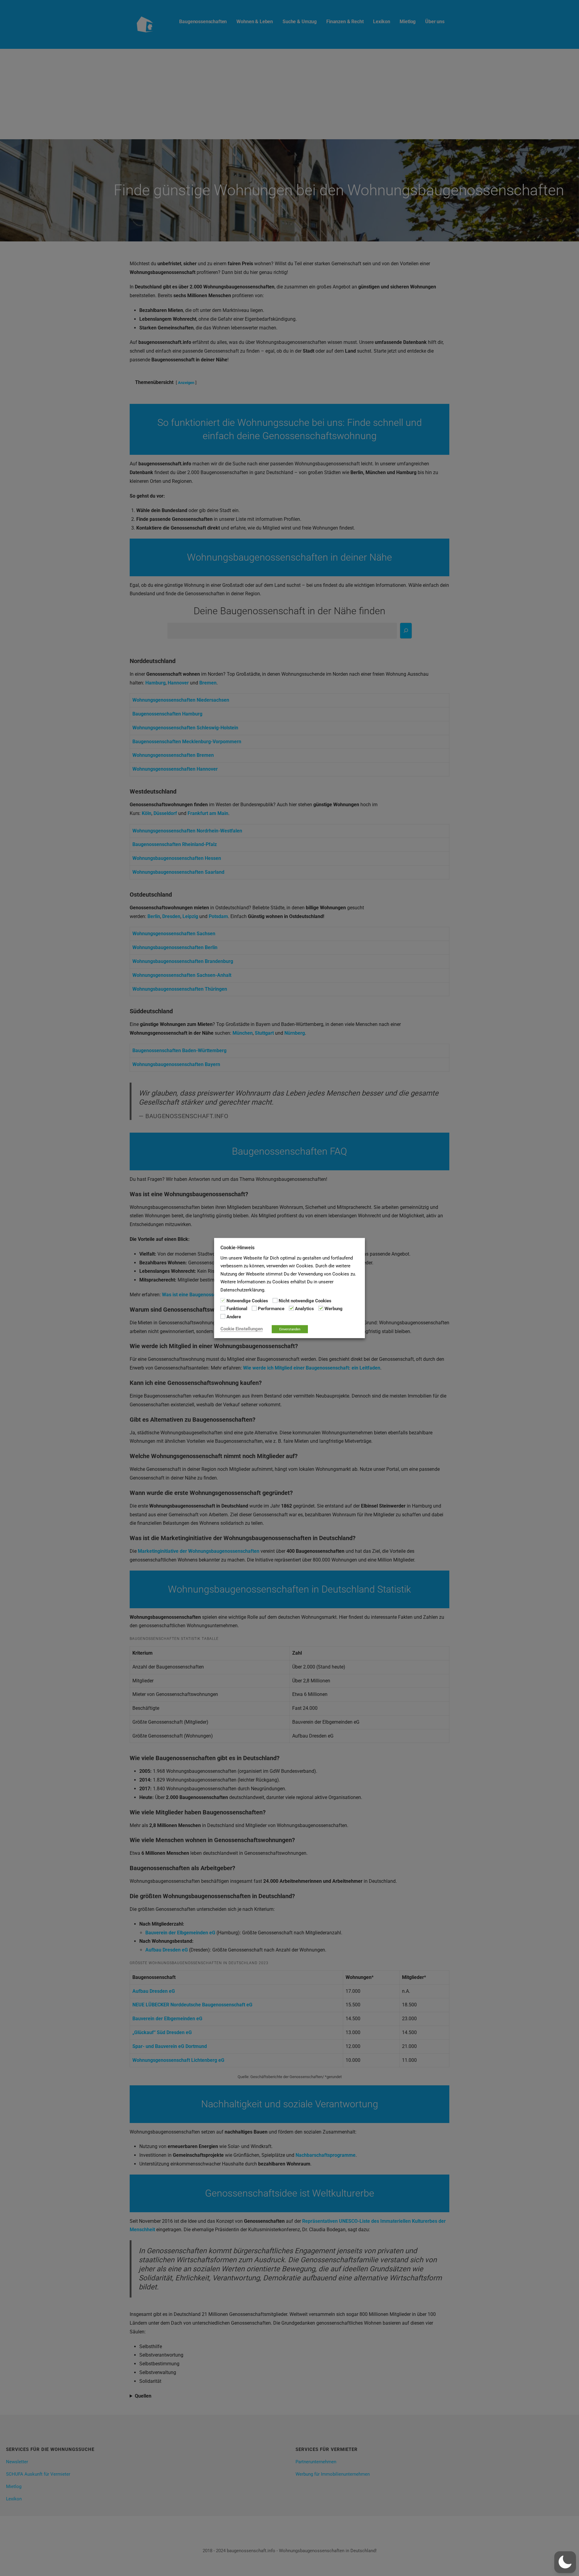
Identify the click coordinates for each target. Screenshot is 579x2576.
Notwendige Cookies (247, 1301)
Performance (271, 1309)
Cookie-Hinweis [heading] (237, 1247)
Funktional (237, 1309)
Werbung (334, 1309)
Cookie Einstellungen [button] (242, 1329)
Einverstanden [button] (290, 1329)
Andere (234, 1316)
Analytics (304, 1309)
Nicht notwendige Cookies (305, 1301)
